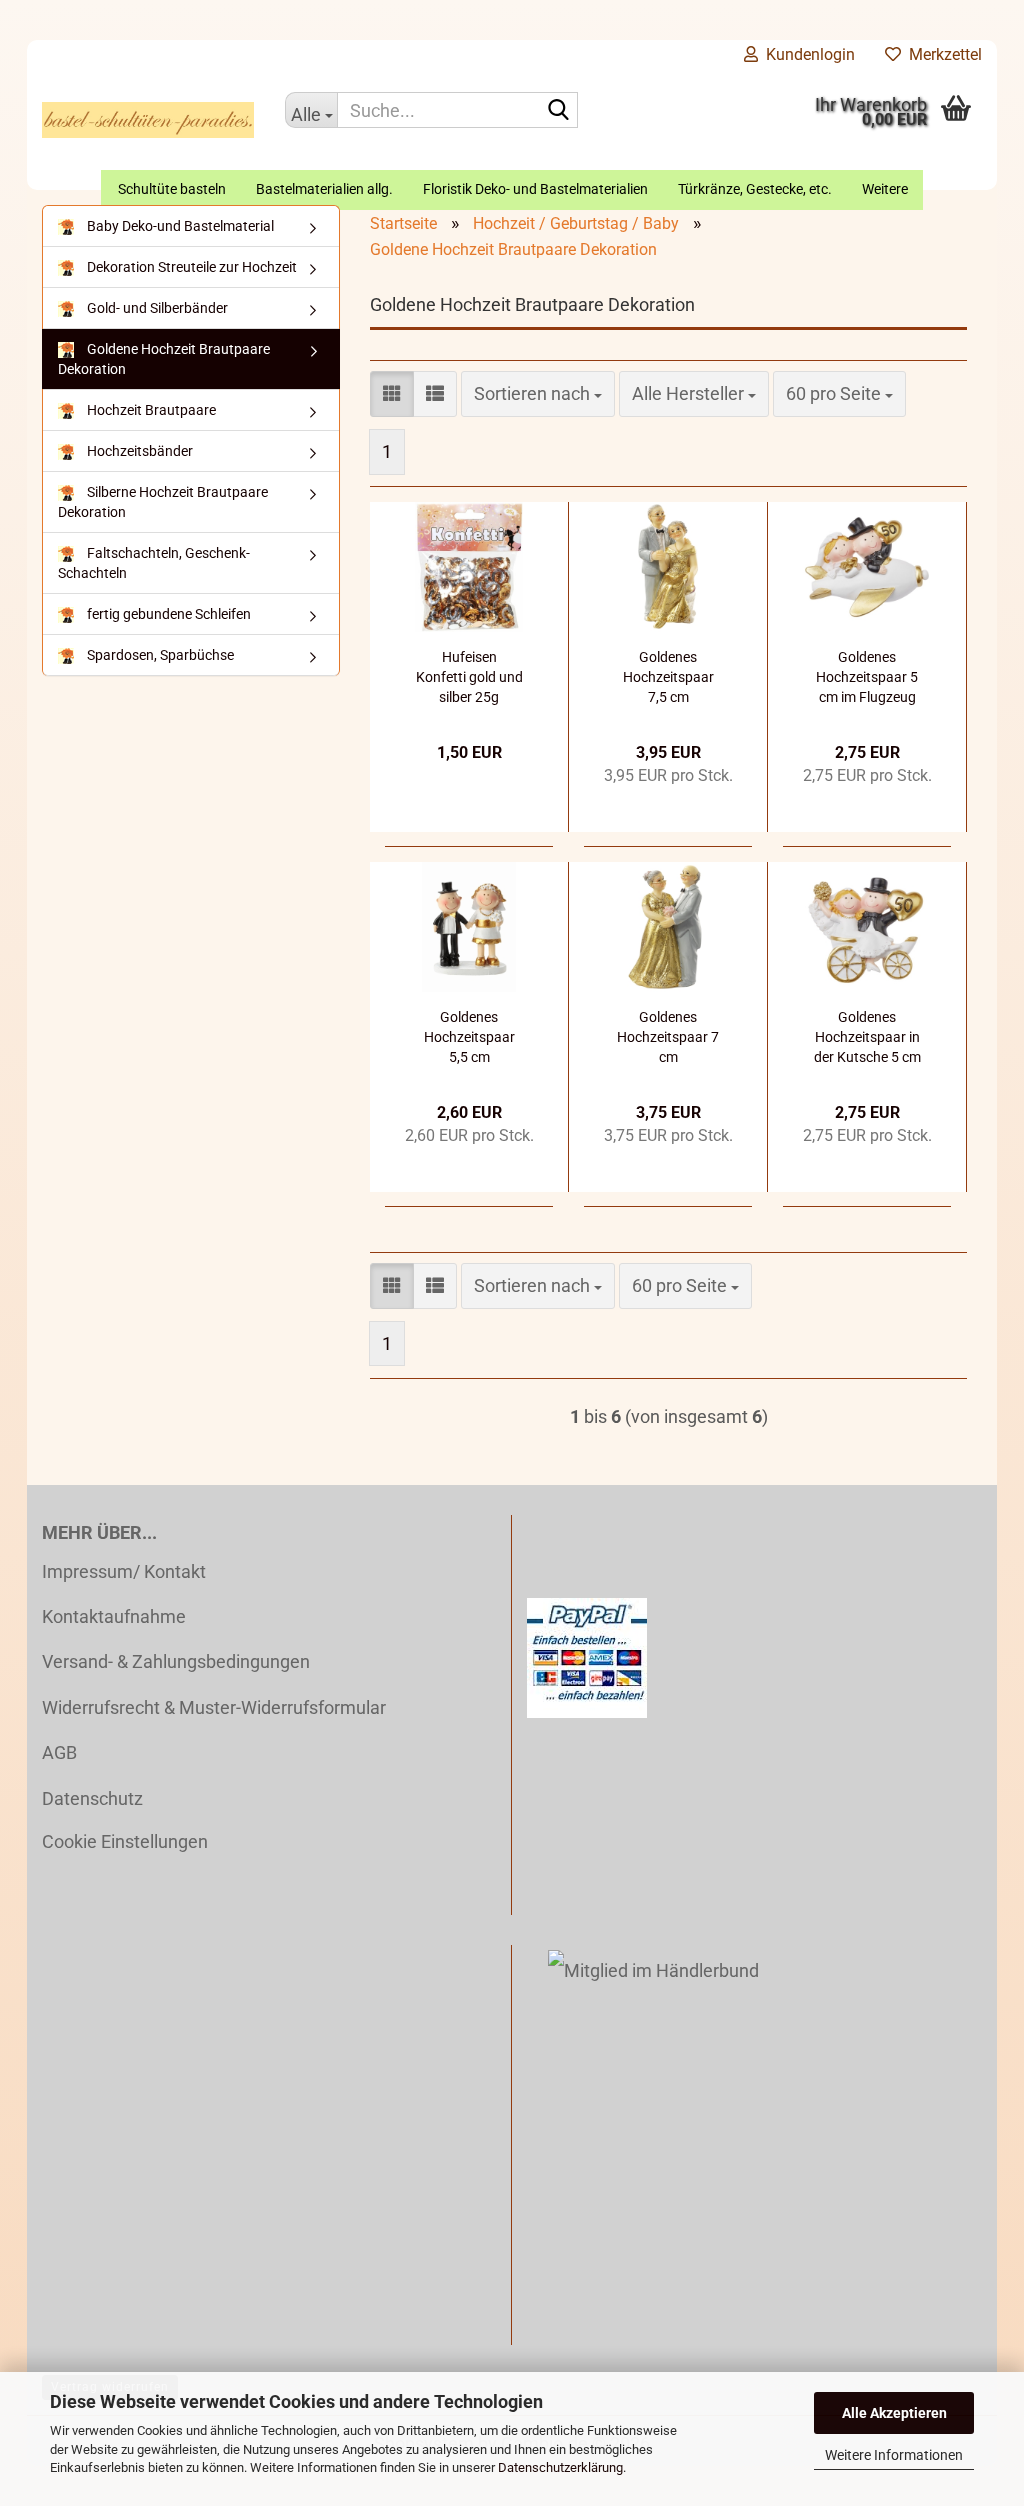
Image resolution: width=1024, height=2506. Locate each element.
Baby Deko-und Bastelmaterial (179, 226)
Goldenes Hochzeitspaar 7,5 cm (668, 677)
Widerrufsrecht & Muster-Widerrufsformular (214, 1707)
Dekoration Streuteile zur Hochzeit (190, 267)
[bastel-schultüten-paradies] (148, 120)
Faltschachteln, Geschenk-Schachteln (154, 563)
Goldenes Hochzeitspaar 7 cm (668, 1037)
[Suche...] (559, 111)
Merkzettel (941, 54)
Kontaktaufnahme (114, 1616)
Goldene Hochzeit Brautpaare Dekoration (164, 359)
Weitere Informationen (894, 2455)
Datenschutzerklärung (560, 2467)
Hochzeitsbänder (138, 451)
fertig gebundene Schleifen (167, 614)
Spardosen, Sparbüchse (159, 655)
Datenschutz (92, 1798)
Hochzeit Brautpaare (150, 410)
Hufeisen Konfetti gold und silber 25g (469, 677)
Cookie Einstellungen (125, 1841)
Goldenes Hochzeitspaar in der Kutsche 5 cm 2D (867, 1038)
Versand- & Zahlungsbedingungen (176, 1661)
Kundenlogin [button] (806, 54)
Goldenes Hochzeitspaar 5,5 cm (469, 1037)
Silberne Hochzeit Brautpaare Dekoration (163, 502)
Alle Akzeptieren (894, 2413)
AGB (59, 1752)
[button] (392, 394)
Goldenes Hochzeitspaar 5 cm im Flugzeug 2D (867, 678)
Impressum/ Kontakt (124, 1571)
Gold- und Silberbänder (156, 308)
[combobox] (538, 394)
